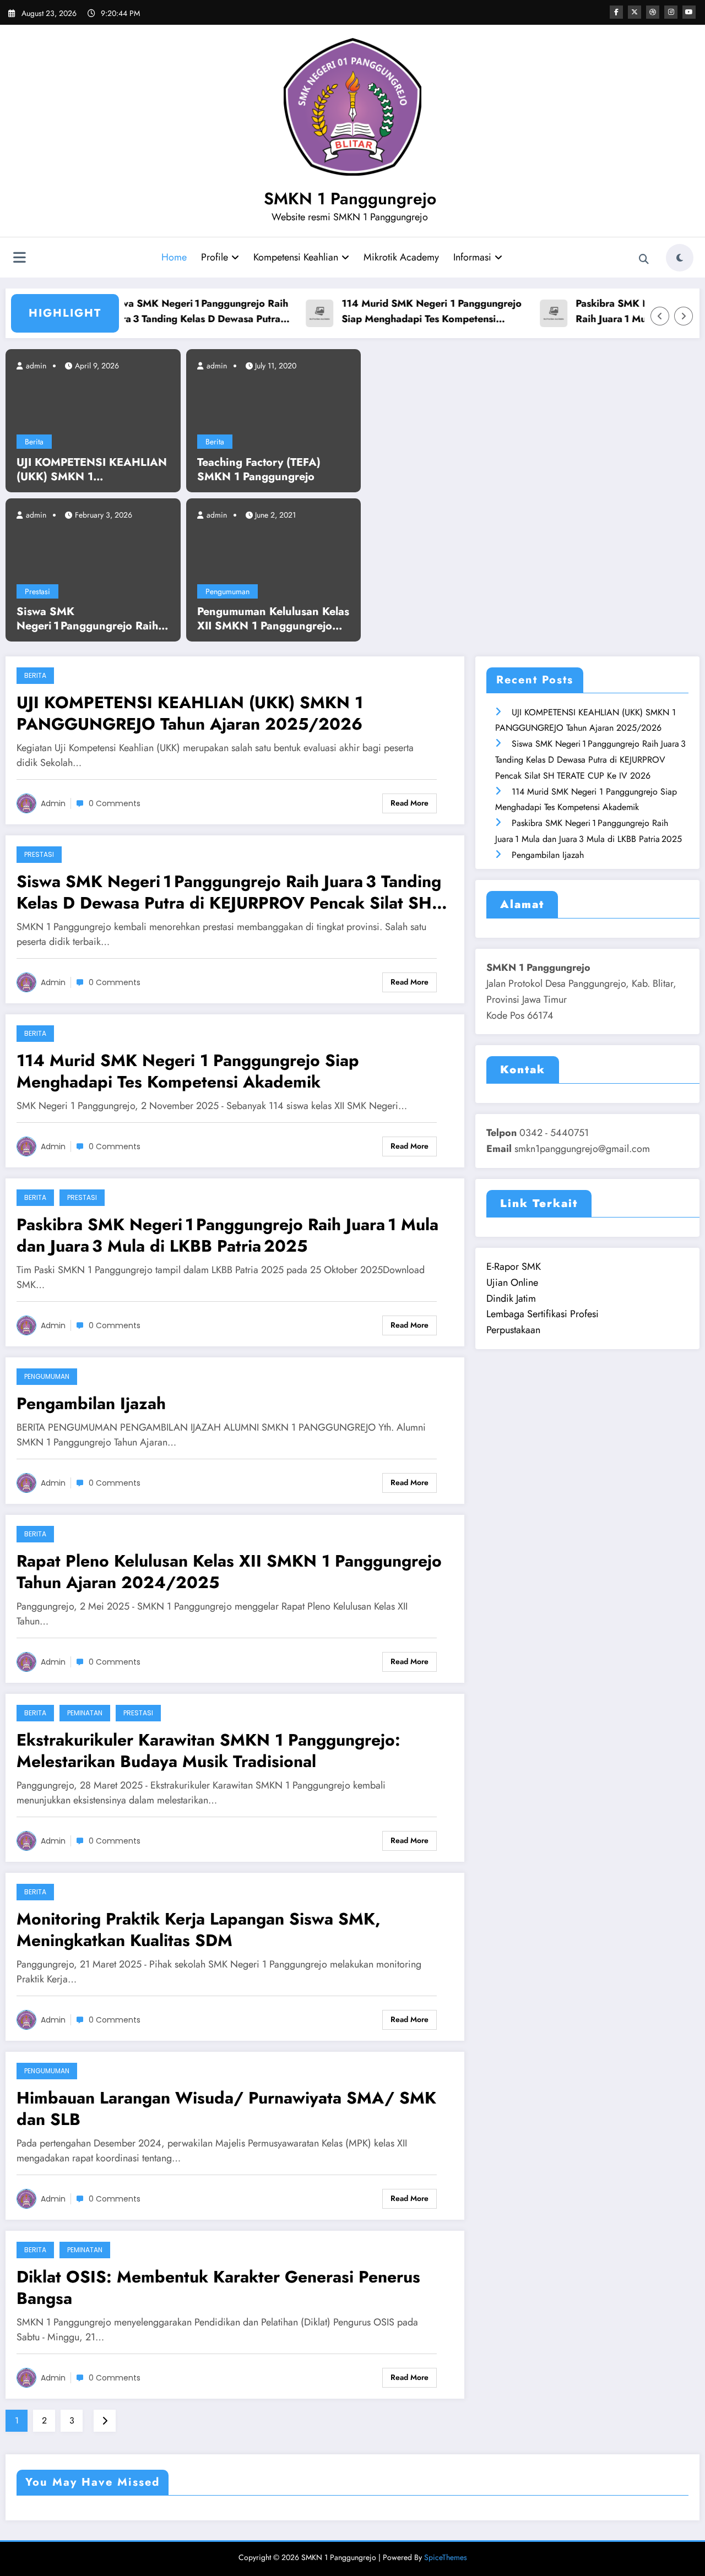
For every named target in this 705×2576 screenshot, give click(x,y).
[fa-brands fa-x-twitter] (634, 12)
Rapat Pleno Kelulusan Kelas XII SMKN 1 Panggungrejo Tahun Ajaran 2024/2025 (229, 1572)
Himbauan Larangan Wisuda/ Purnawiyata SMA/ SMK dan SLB (226, 2108)
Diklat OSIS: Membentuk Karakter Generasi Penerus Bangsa (218, 2287)
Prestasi (37, 591)
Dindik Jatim (511, 1298)
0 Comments (115, 803)
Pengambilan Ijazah (91, 1403)
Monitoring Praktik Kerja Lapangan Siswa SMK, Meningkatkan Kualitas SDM (199, 1930)
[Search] (644, 259)
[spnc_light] (680, 258)
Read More (410, 803)
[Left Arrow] (660, 316)
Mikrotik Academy (401, 257)
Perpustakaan (513, 1330)
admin (35, 366)
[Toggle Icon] (19, 259)
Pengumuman (227, 591)
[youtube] (689, 12)
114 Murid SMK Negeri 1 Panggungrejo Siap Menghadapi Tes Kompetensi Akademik (405, 312)
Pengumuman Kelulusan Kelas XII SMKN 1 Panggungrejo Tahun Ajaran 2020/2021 (273, 619)
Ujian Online (512, 1282)
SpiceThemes (446, 2557)
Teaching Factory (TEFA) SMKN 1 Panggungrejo (259, 470)
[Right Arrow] (684, 316)
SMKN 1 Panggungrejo (350, 199)
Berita (34, 442)
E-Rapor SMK (514, 1267)
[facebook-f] (616, 12)
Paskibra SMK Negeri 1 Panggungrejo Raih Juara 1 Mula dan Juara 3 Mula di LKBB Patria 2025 (227, 1235)
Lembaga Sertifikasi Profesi (543, 1314)
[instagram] (671, 12)
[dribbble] (653, 12)
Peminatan (85, 1713)
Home (174, 257)
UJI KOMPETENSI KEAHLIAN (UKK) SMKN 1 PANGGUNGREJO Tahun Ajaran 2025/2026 (92, 470)
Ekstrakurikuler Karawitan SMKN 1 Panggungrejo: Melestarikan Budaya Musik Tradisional (208, 1751)
